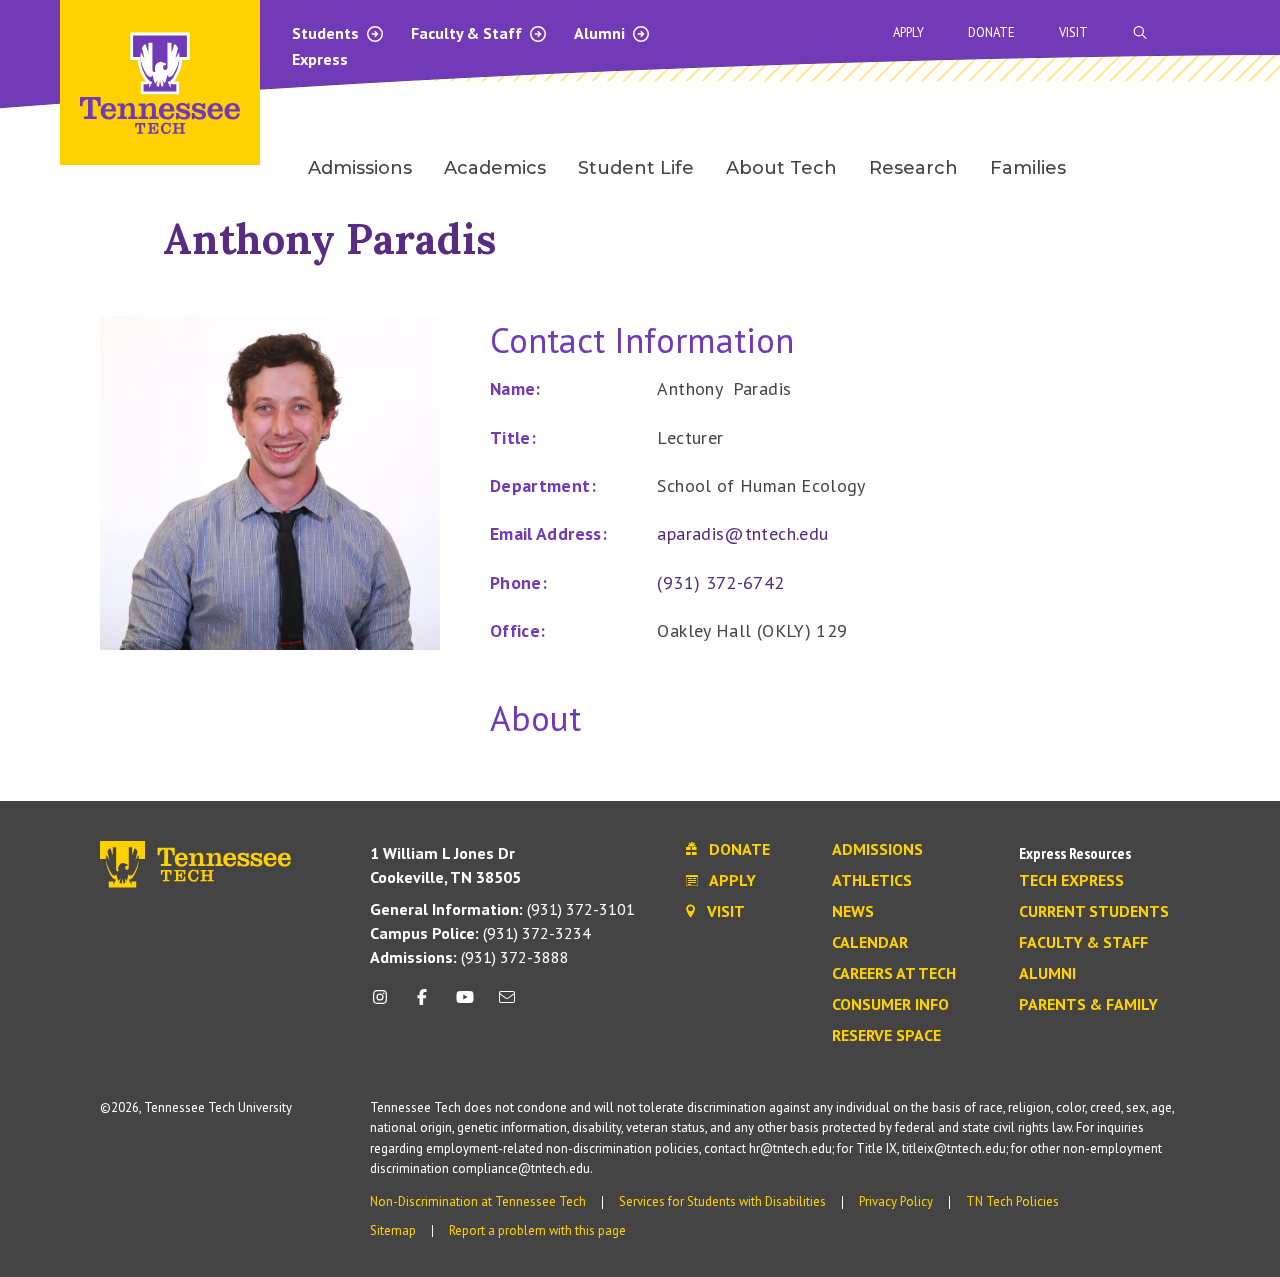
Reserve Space (886, 1036)
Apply (908, 32)
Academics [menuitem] (495, 168)
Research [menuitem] (913, 168)
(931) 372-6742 (720, 582)
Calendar (870, 943)
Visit (1073, 32)
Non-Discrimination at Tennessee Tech (478, 1201)
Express (320, 59)
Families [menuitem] (1028, 168)
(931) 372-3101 (502, 909)
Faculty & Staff (468, 33)
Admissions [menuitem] (360, 168)
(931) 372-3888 (469, 957)
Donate (991, 32)
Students (327, 33)
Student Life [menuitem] (636, 168)
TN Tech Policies (1012, 1201)
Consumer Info (890, 1005)
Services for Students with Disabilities (722, 1201)
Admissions (877, 850)
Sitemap (393, 1230)
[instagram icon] (385, 1004)
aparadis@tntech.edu (742, 533)
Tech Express (1071, 881)
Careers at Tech (894, 974)
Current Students (1094, 912)
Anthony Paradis (329, 238)
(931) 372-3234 (480, 933)
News (853, 912)
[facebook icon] (422, 1004)
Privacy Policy (896, 1201)
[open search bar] (1140, 32)
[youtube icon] (465, 1004)
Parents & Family (1088, 1005)
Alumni (601, 33)
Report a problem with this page (537, 1230)
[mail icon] (507, 1004)
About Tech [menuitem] (781, 168)
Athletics (872, 881)
